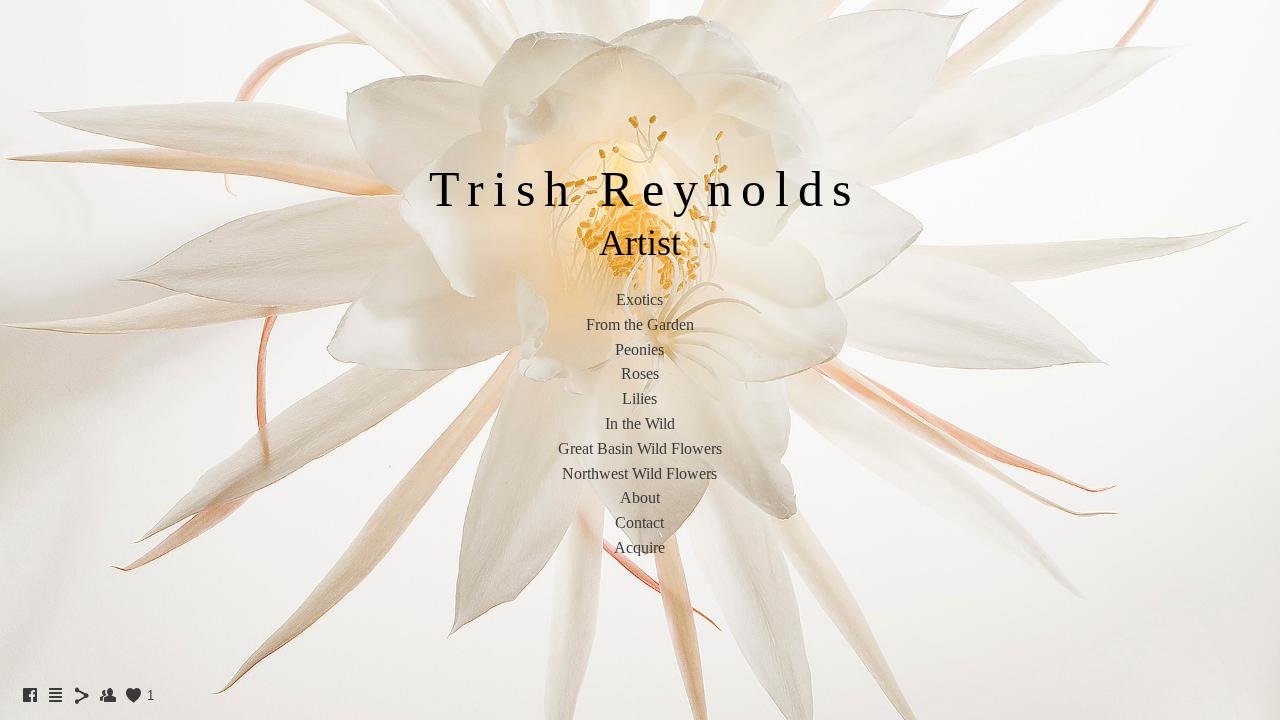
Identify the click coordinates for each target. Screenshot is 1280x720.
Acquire (639, 547)
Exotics (639, 299)
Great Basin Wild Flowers (640, 448)
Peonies (639, 349)
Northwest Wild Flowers (639, 473)
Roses (640, 373)
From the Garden (640, 324)
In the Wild (640, 423)
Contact (639, 522)
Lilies (639, 398)
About (640, 497)
